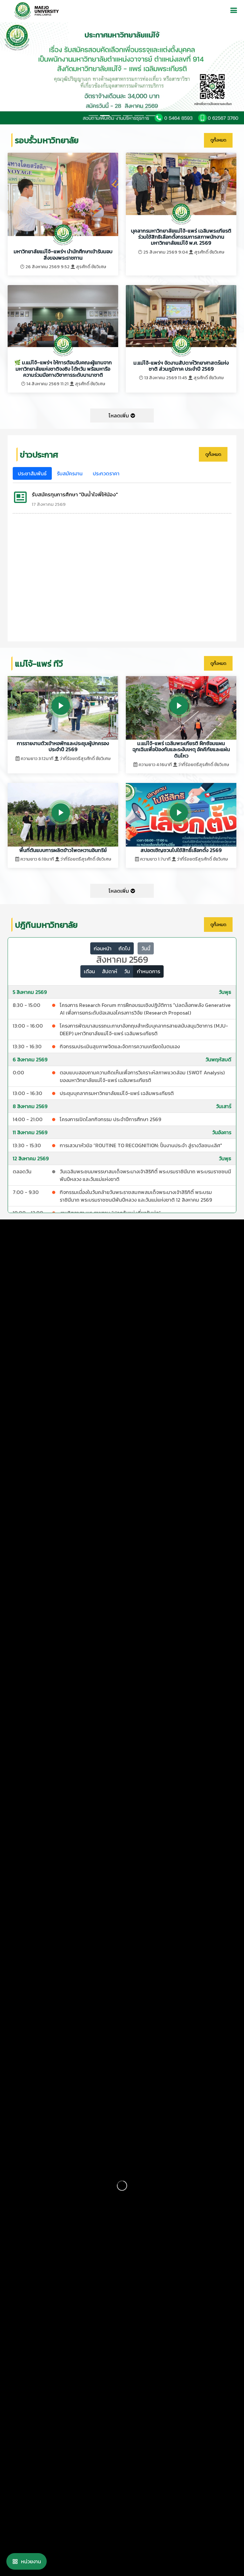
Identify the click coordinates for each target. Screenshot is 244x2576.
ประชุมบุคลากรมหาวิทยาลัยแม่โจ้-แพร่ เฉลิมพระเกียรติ (117, 1093)
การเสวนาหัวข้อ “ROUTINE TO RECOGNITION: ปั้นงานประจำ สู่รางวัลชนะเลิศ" (141, 1145)
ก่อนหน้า (103, 948)
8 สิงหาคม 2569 (30, 1106)
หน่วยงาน (31, 2561)
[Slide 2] (116, 116)
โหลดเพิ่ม (119, 415)
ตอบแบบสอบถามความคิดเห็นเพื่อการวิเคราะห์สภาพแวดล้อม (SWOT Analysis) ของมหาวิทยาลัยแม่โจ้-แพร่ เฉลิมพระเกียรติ (142, 1076)
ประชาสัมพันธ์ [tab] (32, 473)
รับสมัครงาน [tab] (70, 473)
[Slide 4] (139, 116)
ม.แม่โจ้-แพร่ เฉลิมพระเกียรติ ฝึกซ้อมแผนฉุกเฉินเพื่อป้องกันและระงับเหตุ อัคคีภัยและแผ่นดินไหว (181, 749)
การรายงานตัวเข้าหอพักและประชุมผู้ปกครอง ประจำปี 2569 (63, 746)
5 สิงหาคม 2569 (30, 992)
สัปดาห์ (110, 971)
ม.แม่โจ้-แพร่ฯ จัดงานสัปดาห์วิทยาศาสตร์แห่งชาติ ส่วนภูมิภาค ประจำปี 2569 (181, 366)
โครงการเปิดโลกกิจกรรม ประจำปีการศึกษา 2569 (110, 1119)
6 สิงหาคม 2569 (30, 1059)
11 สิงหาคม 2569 (30, 1132)
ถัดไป (124, 948)
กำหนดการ (149, 971)
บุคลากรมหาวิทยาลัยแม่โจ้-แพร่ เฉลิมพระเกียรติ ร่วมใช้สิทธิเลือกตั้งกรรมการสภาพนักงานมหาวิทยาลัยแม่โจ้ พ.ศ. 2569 (181, 237)
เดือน (89, 971)
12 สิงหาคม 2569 (31, 1158)
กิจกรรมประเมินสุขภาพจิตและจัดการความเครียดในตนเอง (120, 1046)
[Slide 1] (105, 116)
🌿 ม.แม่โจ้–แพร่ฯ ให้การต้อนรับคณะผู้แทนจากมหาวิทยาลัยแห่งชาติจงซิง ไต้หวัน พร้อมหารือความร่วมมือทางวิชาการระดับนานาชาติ (63, 369)
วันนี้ (146, 948)
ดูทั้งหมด (218, 140)
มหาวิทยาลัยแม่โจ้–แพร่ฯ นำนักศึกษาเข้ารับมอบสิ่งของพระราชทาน (63, 254)
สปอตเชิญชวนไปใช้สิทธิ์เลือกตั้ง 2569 (181, 850)
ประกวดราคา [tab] (106, 473)
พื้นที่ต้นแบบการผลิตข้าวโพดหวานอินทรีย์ (63, 850)
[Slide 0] (93, 116)
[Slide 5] (151, 116)
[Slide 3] (128, 116)
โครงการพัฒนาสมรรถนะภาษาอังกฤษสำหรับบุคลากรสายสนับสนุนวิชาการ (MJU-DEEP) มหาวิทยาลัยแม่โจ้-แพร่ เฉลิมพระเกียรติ (144, 1030)
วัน (127, 971)
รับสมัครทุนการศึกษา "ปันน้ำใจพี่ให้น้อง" (75, 494)
